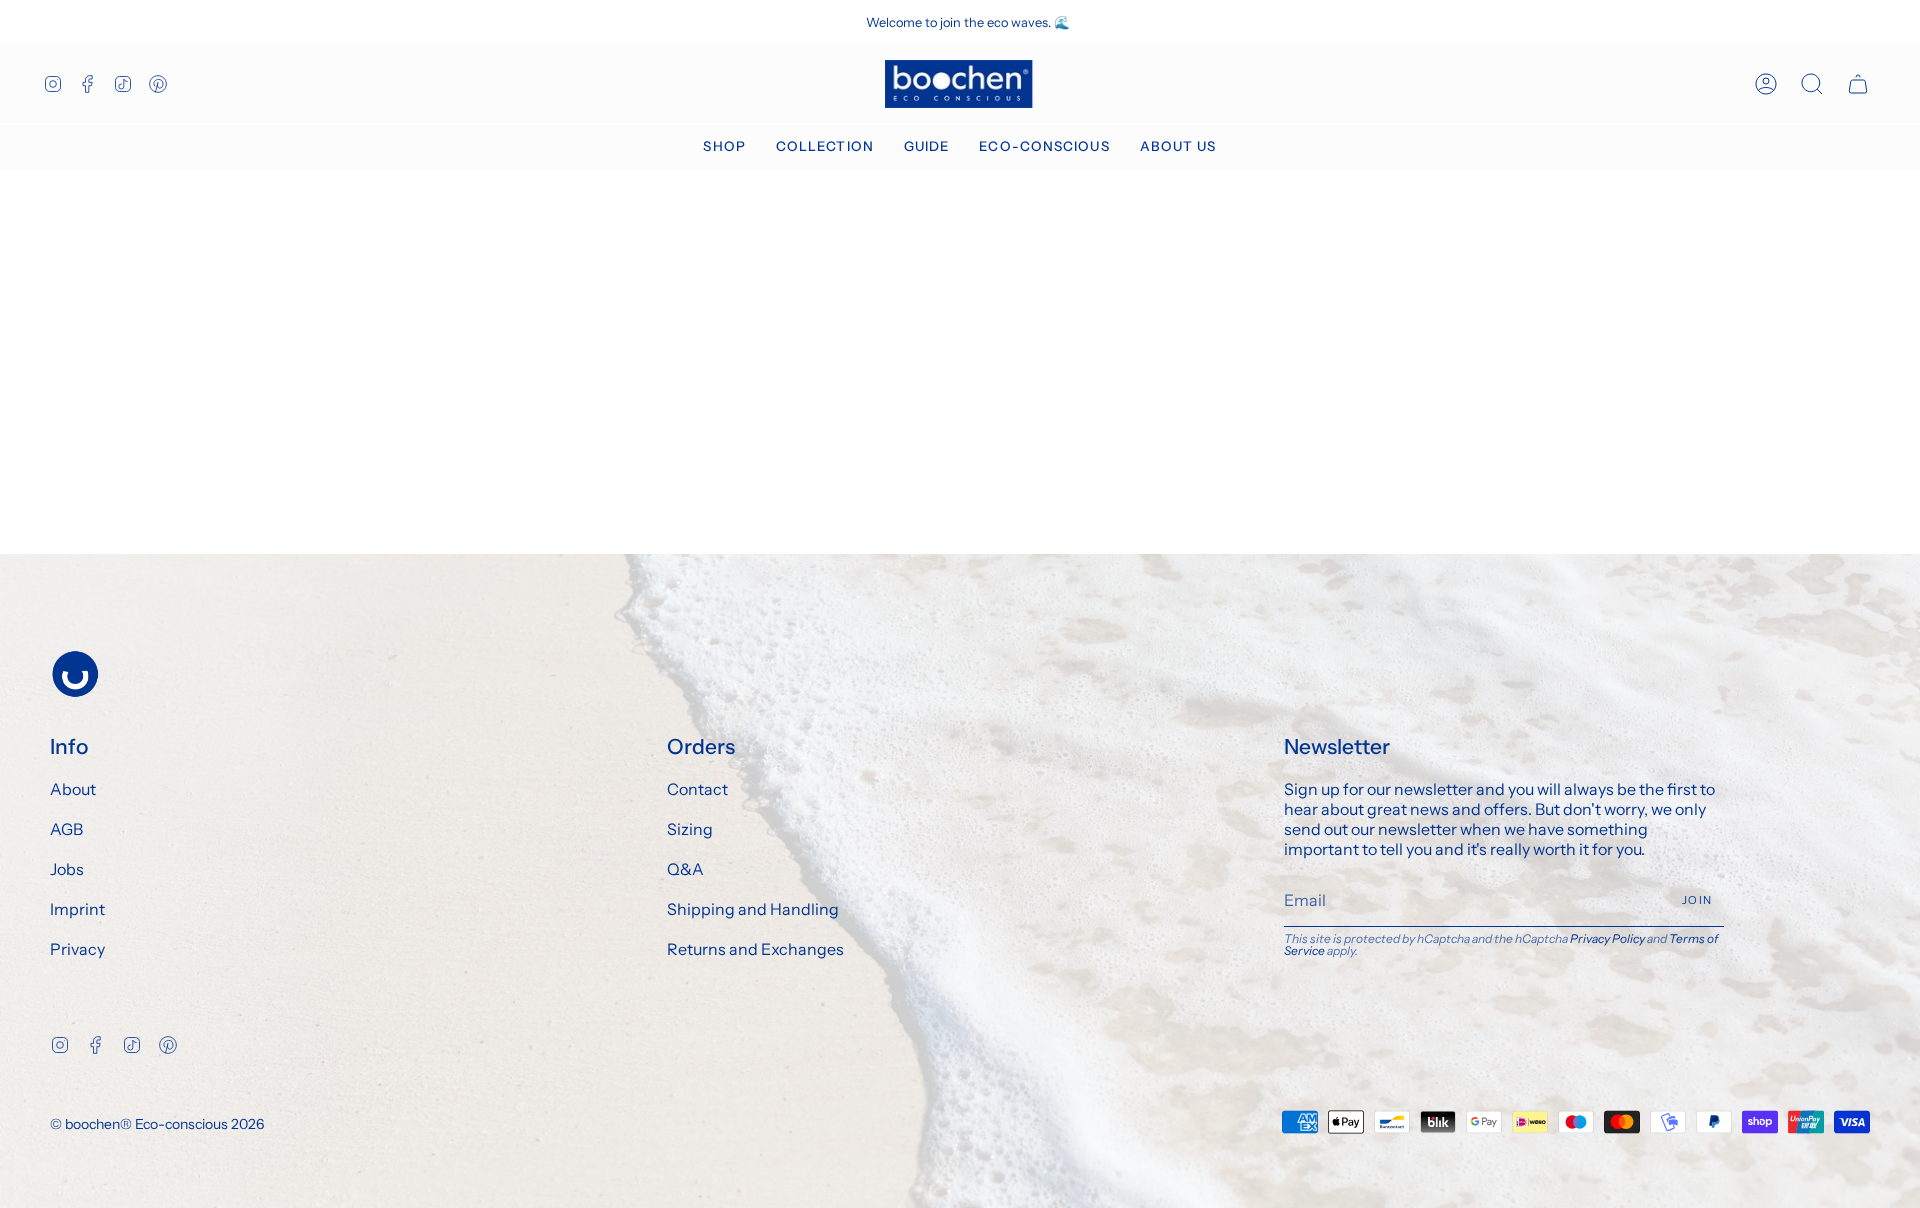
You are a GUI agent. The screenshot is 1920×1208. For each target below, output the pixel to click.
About (73, 789)
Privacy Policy (1607, 938)
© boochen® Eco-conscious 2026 (157, 1124)
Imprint (77, 909)
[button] (724, 147)
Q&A (685, 869)
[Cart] (1858, 84)
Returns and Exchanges (755, 949)
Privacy (77, 949)
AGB (66, 829)
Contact (697, 789)
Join (1697, 900)
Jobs (67, 869)
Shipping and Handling (753, 909)
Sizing (690, 829)
